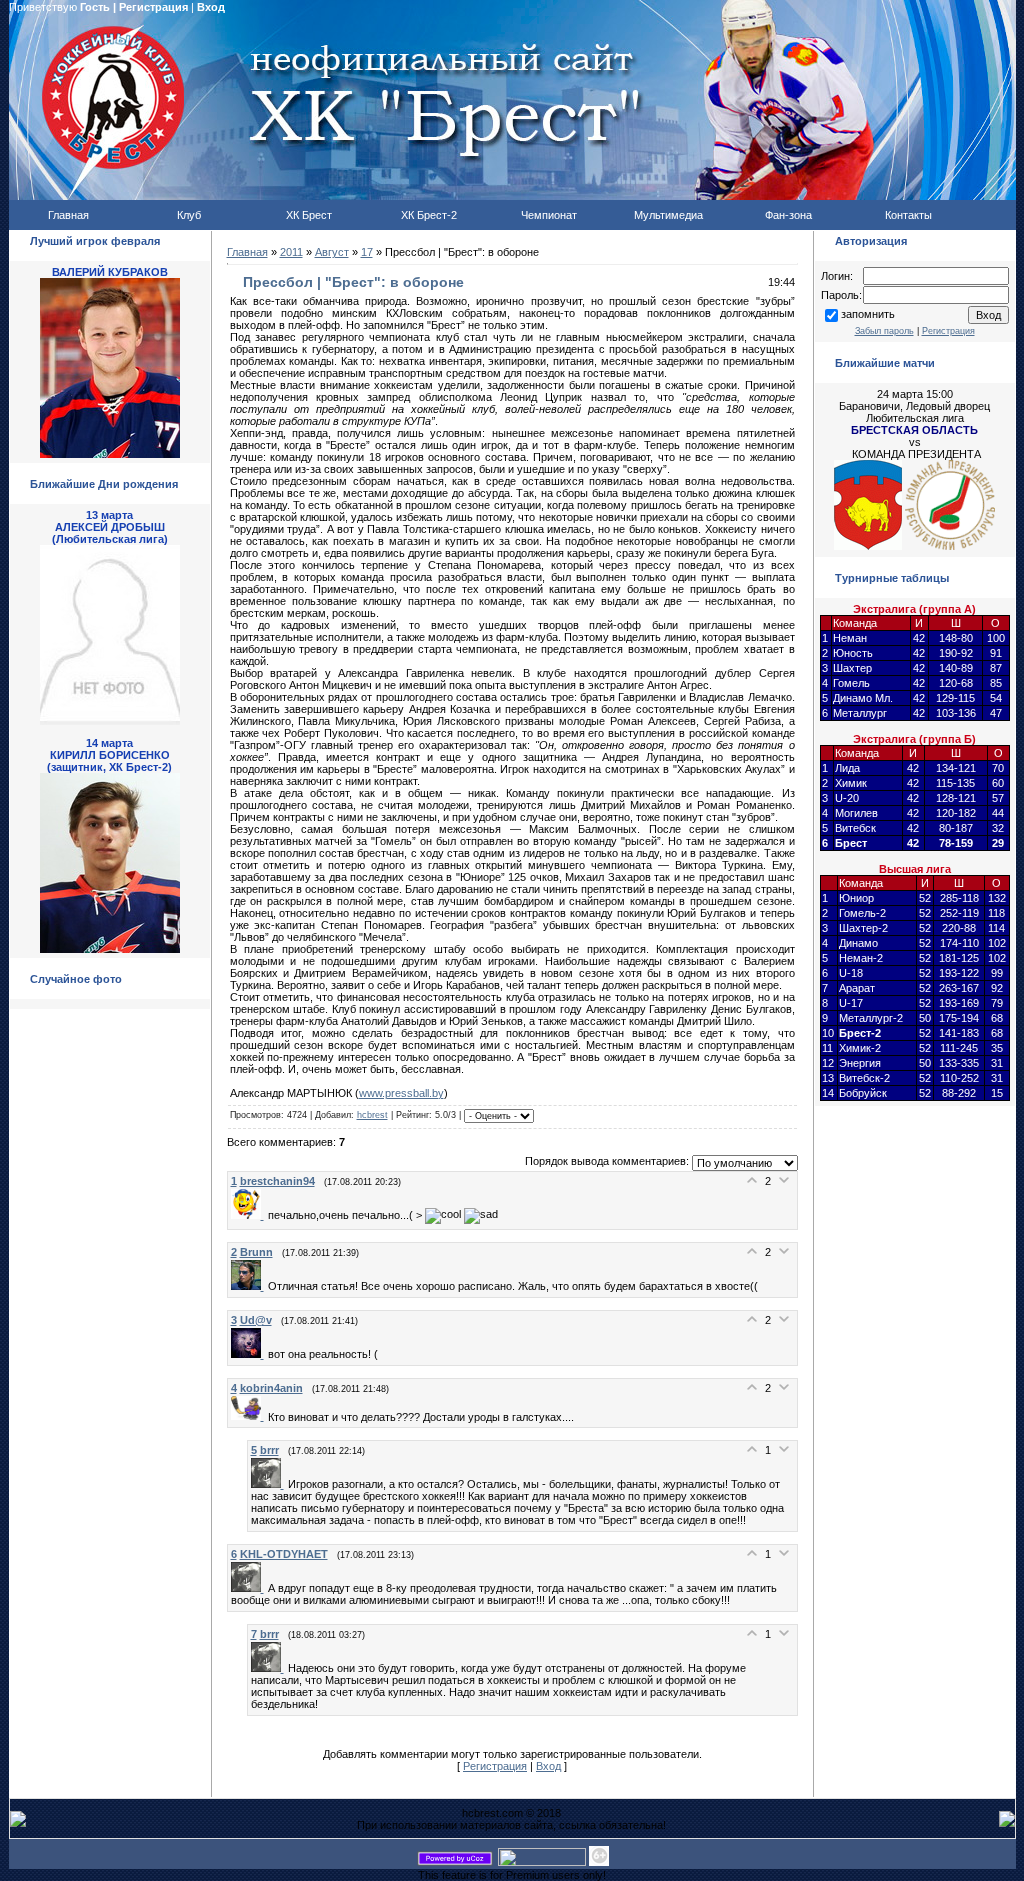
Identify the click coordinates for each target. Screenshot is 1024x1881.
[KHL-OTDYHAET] (249, 1588)
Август (332, 252)
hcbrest (372, 1115)
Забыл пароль (884, 331)
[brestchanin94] (249, 1215)
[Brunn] (249, 1286)
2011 (291, 252)
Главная (247, 252)
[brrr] (269, 1484)
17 (367, 252)
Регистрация (153, 7)
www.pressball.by (401, 1093)
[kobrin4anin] (249, 1416)
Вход (211, 7)
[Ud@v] (249, 1354)
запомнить (868, 314)
